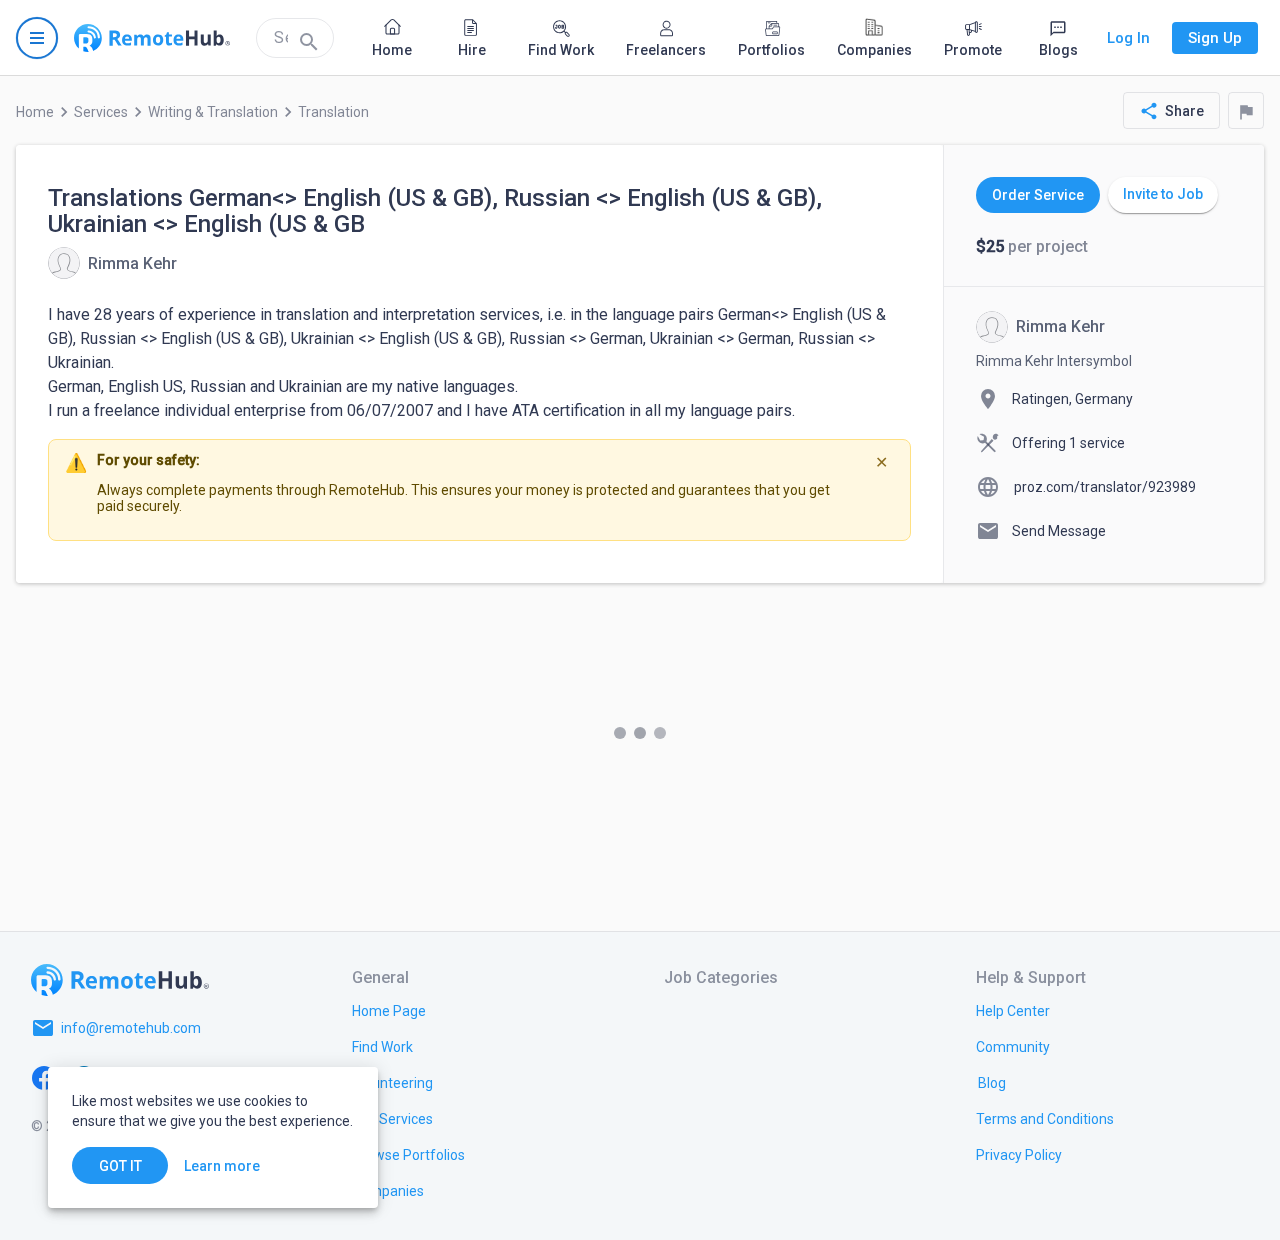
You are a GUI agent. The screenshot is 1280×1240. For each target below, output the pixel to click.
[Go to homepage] (152, 38)
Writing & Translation (213, 112)
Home (35, 112)
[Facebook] (44, 1076)
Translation (333, 112)
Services (101, 112)
